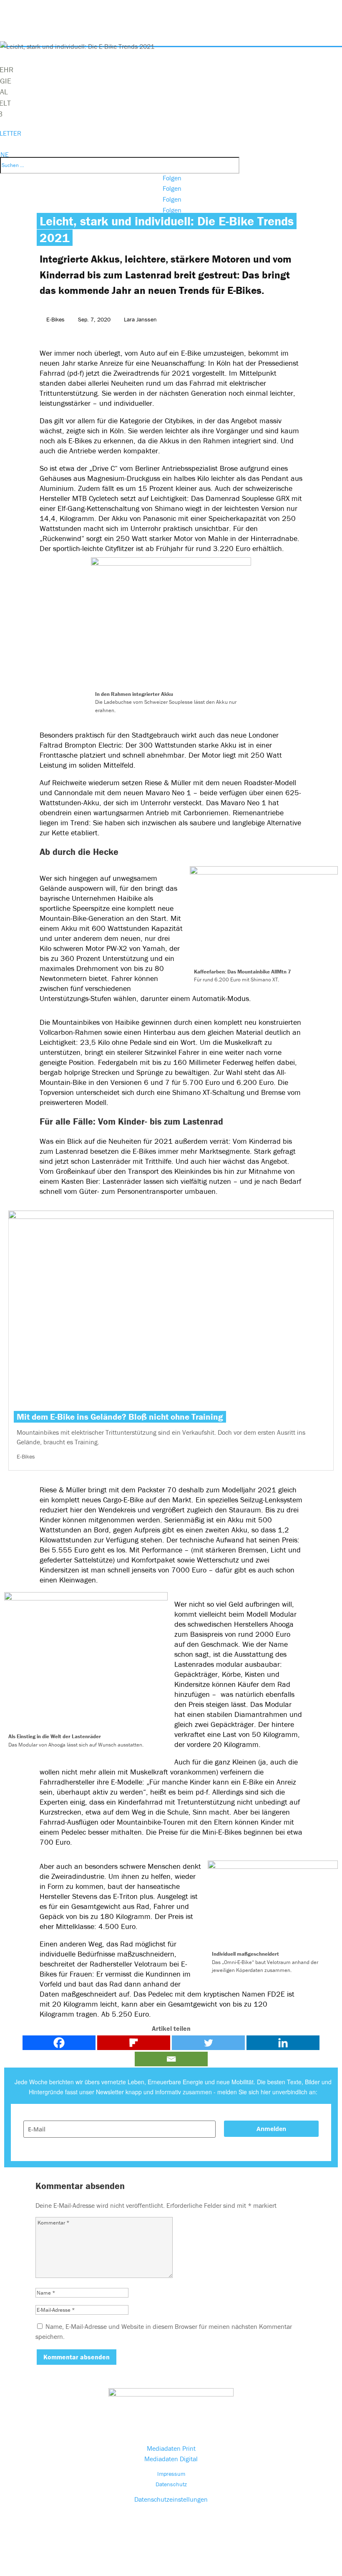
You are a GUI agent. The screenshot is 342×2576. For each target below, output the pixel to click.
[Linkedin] (283, 2043)
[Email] (171, 2059)
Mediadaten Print (171, 2448)
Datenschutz (171, 2484)
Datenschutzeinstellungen (171, 2499)
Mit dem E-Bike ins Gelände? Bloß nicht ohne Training (120, 1417)
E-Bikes (55, 319)
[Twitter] (208, 2043)
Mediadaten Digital (171, 2459)
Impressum (171, 2474)
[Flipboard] (134, 2043)
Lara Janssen (140, 319)
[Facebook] (59, 2043)
